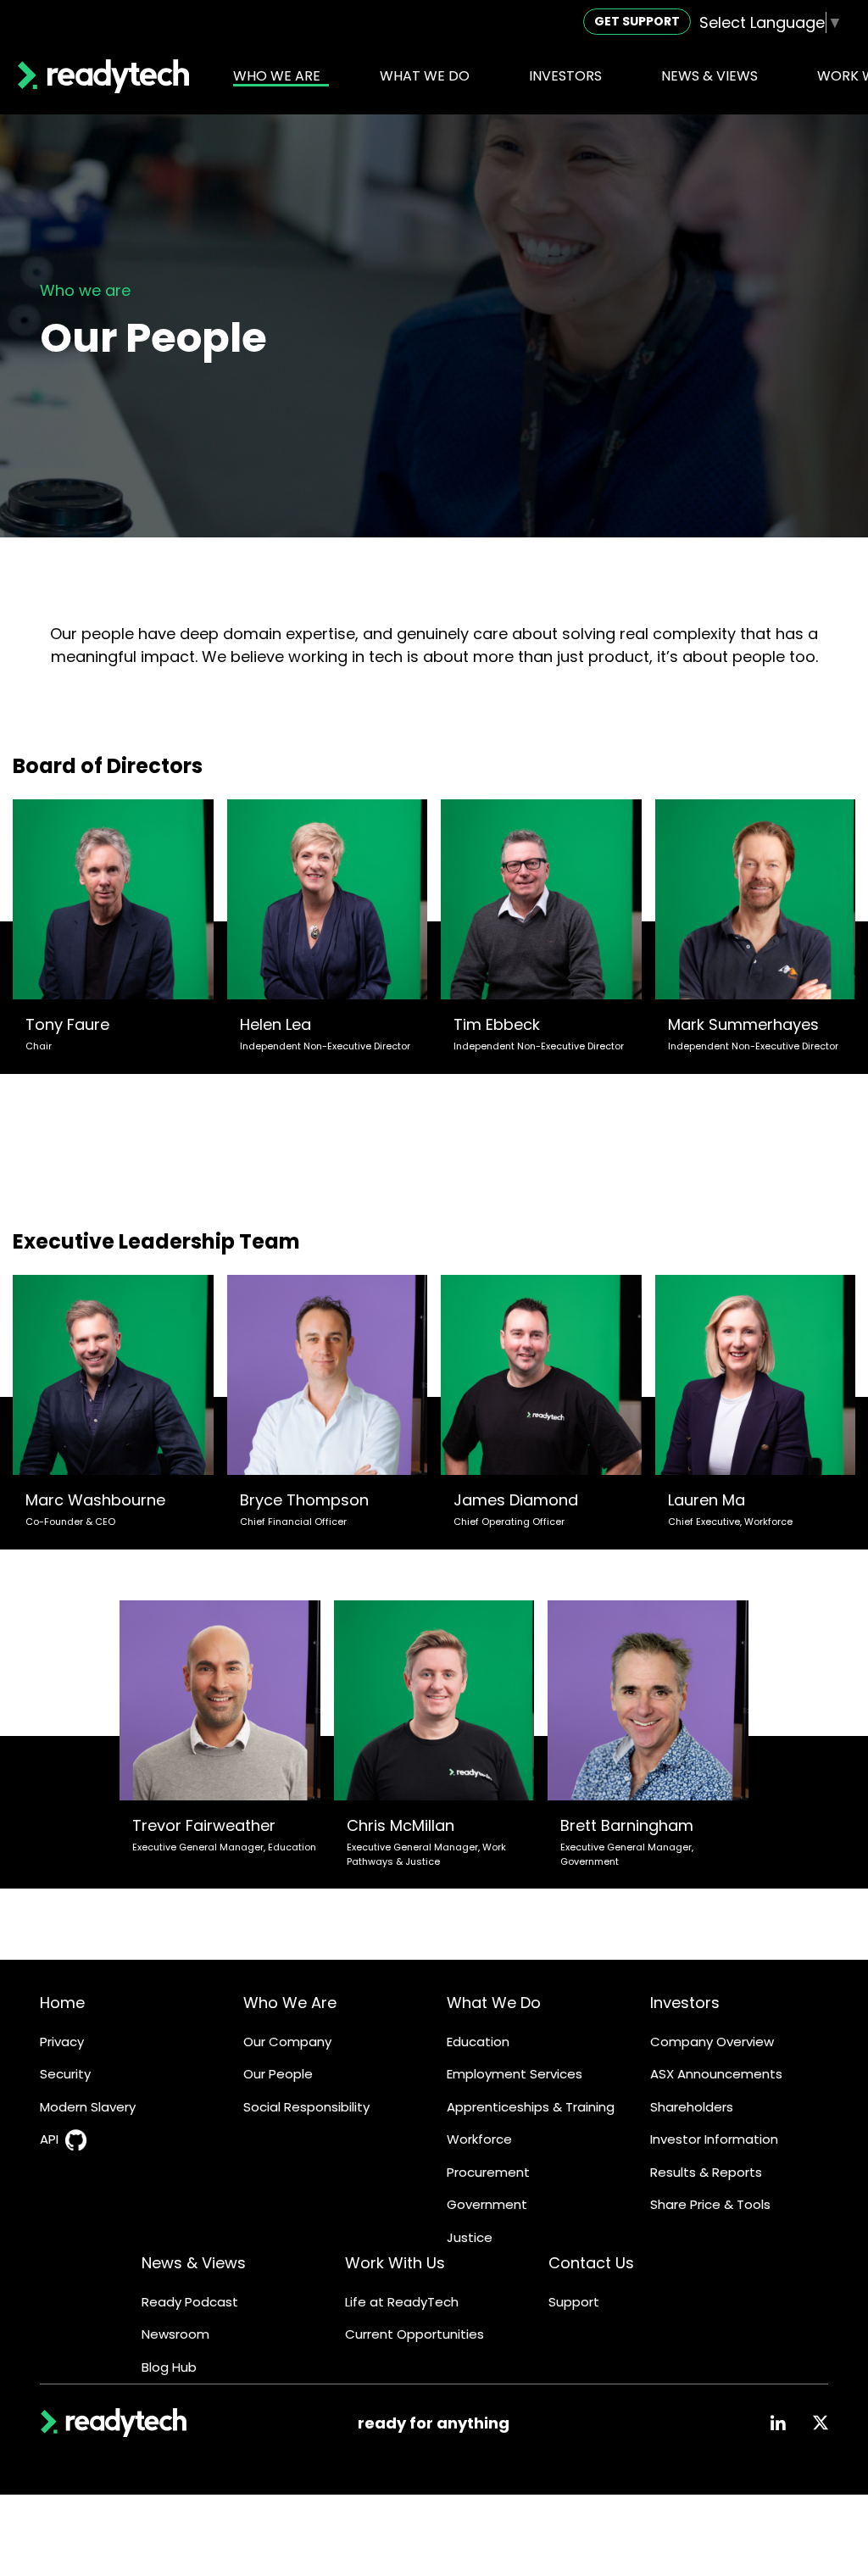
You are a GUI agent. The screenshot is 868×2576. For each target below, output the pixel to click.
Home (62, 2003)
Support (574, 2302)
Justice (470, 2237)
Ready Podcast (190, 2302)
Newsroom (175, 2334)
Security (65, 2074)
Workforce (479, 2139)
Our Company (287, 2042)
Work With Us (395, 2263)
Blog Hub (169, 2367)
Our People (278, 2074)
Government (487, 2204)
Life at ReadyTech (402, 2302)
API (49, 2139)
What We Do (494, 2003)
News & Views (194, 2263)
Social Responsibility (306, 2107)
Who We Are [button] (277, 76)
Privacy (62, 2042)
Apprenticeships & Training (531, 2107)
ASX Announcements (716, 2074)
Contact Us (591, 2263)
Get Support (637, 21)
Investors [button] (565, 76)
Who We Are (290, 2003)
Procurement (488, 2172)
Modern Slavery (88, 2107)
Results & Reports (706, 2172)
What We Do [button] (425, 76)
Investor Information (714, 2139)
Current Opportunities (415, 2334)
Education (478, 2042)
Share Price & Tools (710, 2204)
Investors (685, 2003)
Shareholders (692, 2107)
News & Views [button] (709, 76)
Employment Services (515, 2074)
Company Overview (712, 2042)
